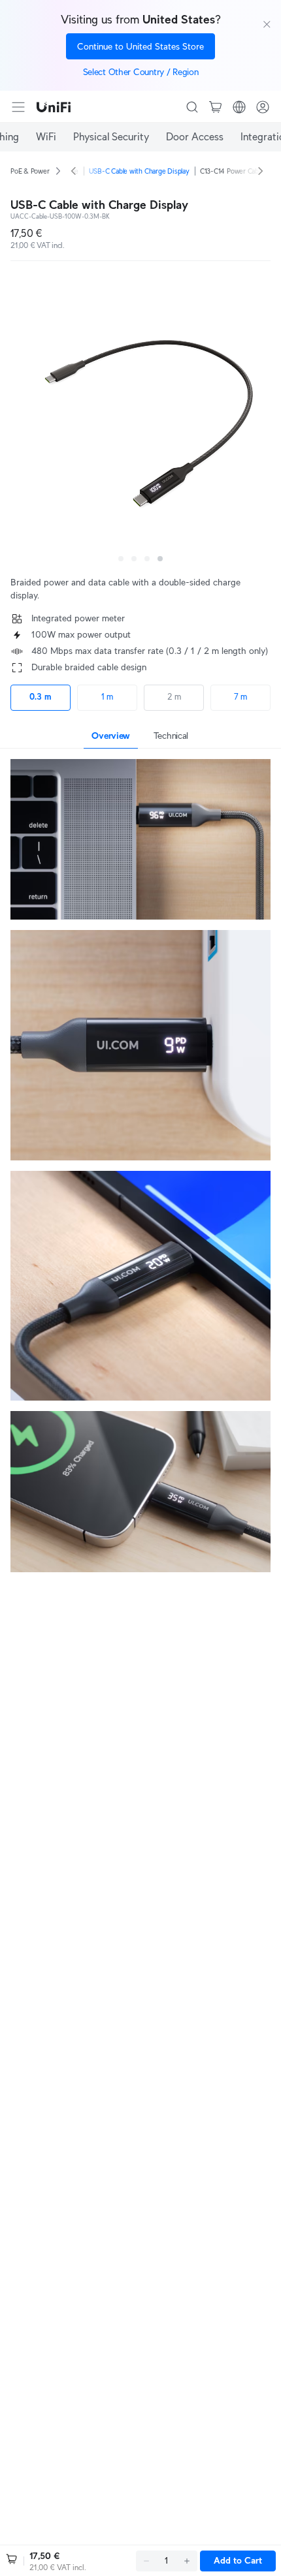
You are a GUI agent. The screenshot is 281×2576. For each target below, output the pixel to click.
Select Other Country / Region (141, 72)
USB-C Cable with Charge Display (139, 171)
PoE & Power (30, 171)
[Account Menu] (263, 107)
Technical (171, 736)
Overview (111, 736)
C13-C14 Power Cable (232, 171)
